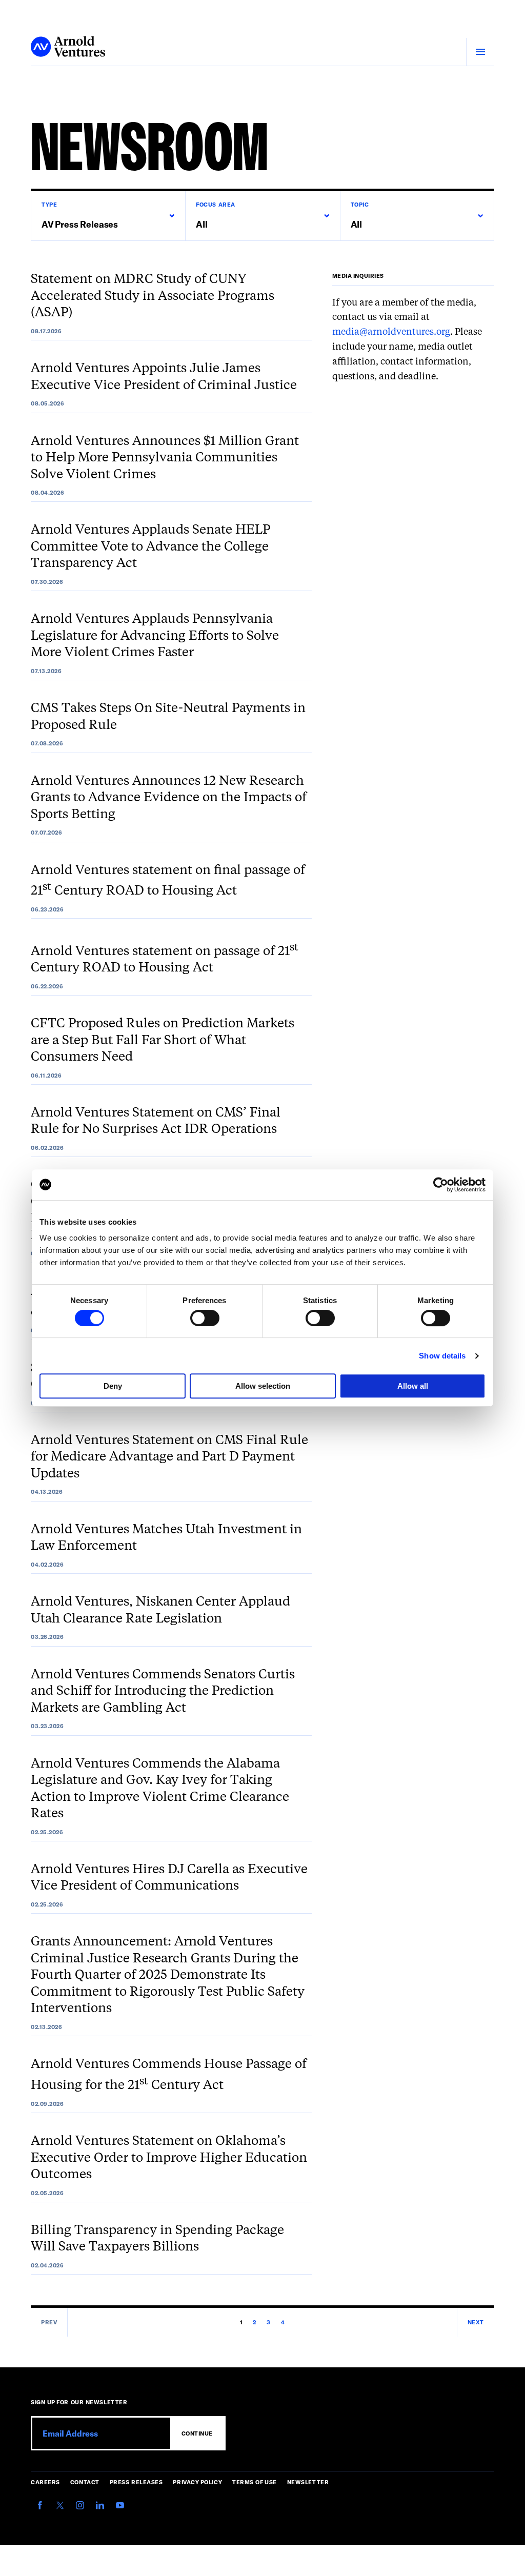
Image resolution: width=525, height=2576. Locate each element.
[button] (108, 216)
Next (476, 2322)
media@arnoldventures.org (391, 332)
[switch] (205, 1318)
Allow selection (263, 1386)
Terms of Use (255, 2482)
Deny (113, 1386)
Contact (85, 2482)
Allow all (413, 1386)
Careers (45, 2482)
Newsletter (308, 2482)
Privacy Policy (197, 2482)
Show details (442, 1356)
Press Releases (136, 2482)
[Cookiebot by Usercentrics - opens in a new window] (441, 1185)
